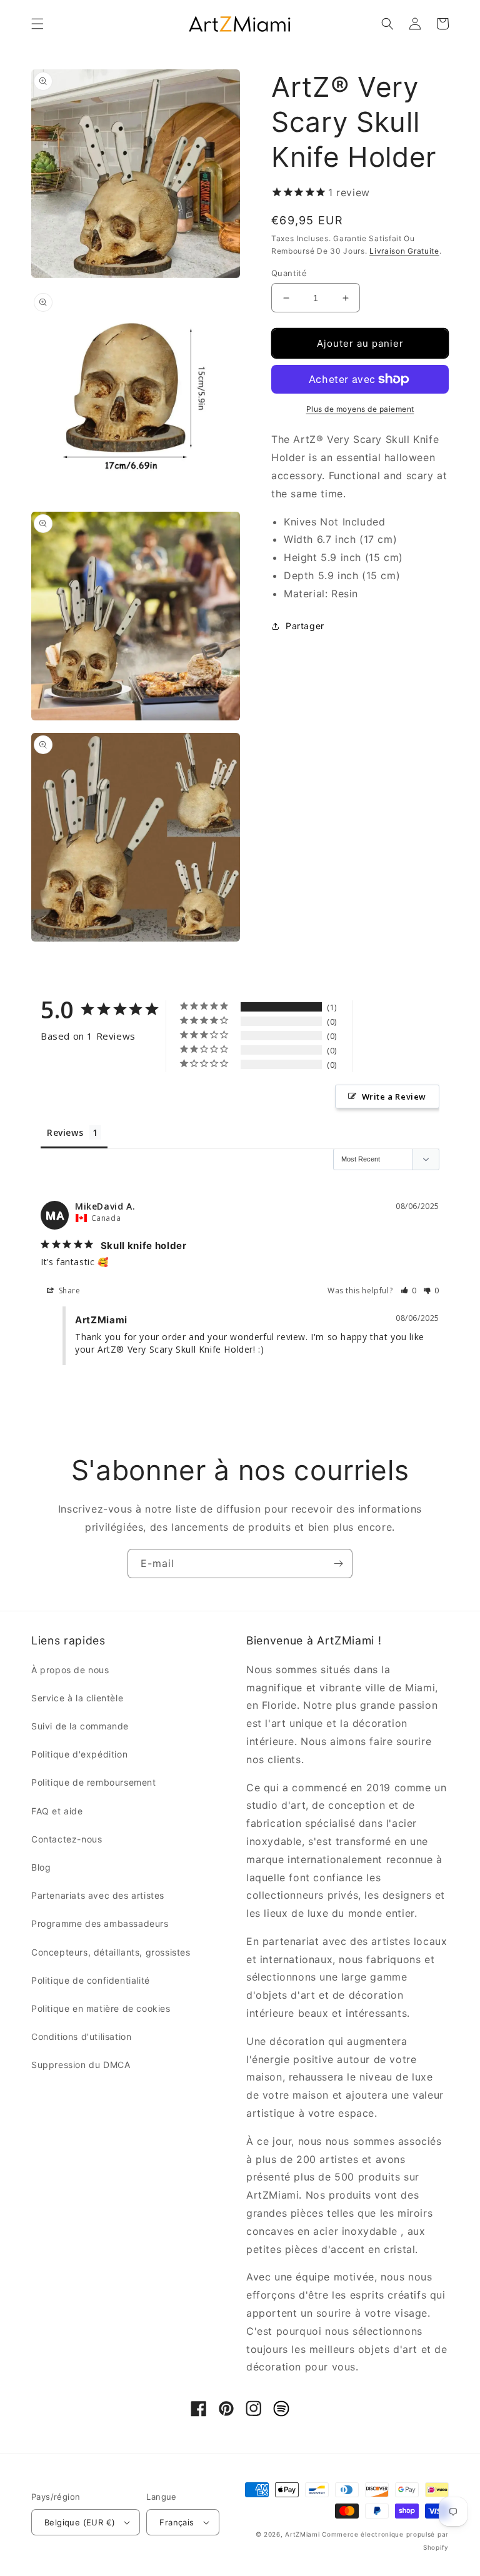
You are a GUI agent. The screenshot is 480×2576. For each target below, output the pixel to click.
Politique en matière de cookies (101, 2008)
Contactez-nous (67, 1839)
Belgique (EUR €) (80, 2522)
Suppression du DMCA (81, 2065)
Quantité (289, 273)
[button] (37, 24)
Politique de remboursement (94, 1782)
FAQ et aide (57, 1811)
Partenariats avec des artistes (98, 1895)
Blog (41, 1867)
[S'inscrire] (338, 1564)
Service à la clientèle (77, 1698)
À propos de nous (70, 1670)
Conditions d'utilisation (81, 2036)
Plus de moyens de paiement (360, 409)
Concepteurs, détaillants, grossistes (111, 1952)
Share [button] (68, 1290)
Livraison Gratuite (404, 251)
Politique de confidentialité (91, 1980)
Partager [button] (305, 626)
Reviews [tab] (65, 1132)
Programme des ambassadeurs (100, 1923)
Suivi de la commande (80, 1726)
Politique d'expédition (79, 1754)
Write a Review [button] (394, 1097)
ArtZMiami (302, 2534)
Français (177, 2522)
